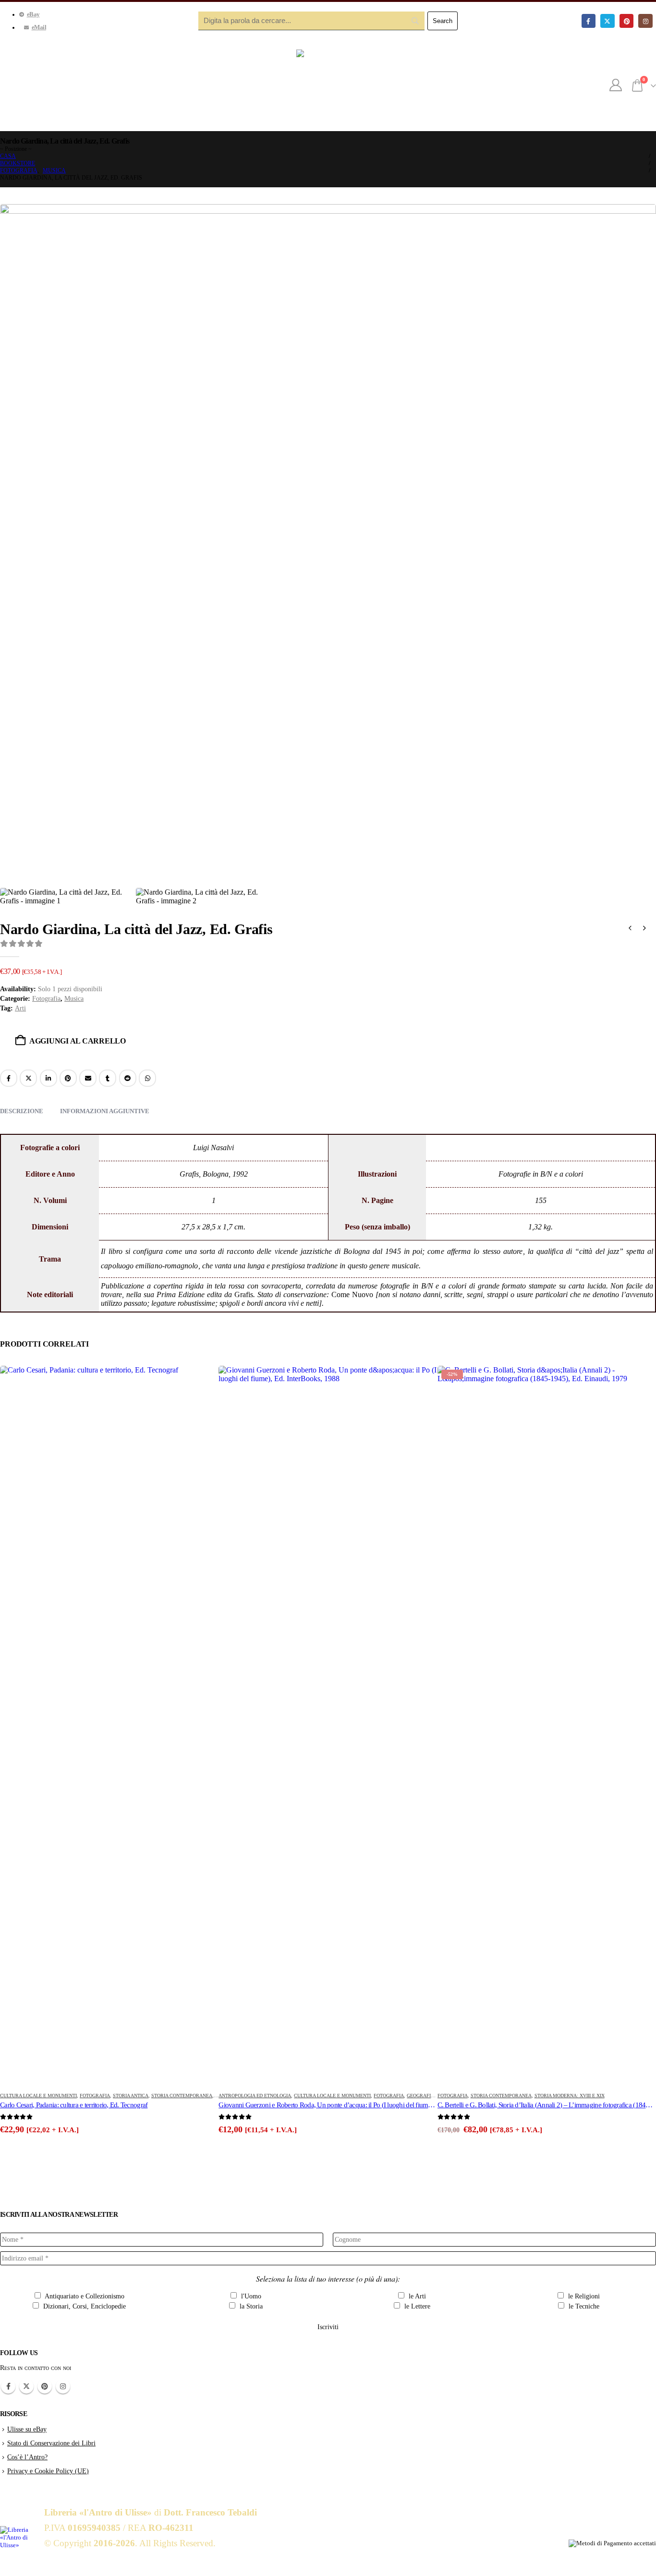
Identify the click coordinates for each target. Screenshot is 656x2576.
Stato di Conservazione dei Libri (51, 2443)
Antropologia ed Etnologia (255, 2096)
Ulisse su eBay (27, 2429)
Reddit (128, 1078)
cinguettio (28, 1078)
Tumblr (108, 1078)
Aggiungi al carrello (78, 1041)
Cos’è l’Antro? (27, 2457)
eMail (39, 27)
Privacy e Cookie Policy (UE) (48, 2471)
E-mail (88, 1078)
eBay (33, 14)
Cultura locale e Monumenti (38, 2096)
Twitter (26, 2386)
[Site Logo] (328, 85)
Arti (20, 1008)
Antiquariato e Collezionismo (84, 2296)
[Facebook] (589, 21)
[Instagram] (645, 21)
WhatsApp (147, 1078)
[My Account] (616, 85)
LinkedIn (49, 1078)
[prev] (630, 929)
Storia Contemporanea (182, 2096)
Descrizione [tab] (22, 1111)
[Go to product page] (109, 1726)
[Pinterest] (626, 21)
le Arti (416, 2296)
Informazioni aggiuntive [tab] (105, 1111)
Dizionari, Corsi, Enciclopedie (84, 2306)
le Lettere (416, 2306)
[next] (644, 929)
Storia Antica (131, 2096)
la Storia (250, 2306)
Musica (74, 999)
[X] (607, 21)
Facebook (9, 1078)
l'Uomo (250, 2296)
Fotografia (46, 999)
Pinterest (68, 1078)
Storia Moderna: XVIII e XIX (570, 2096)
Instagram (63, 2386)
